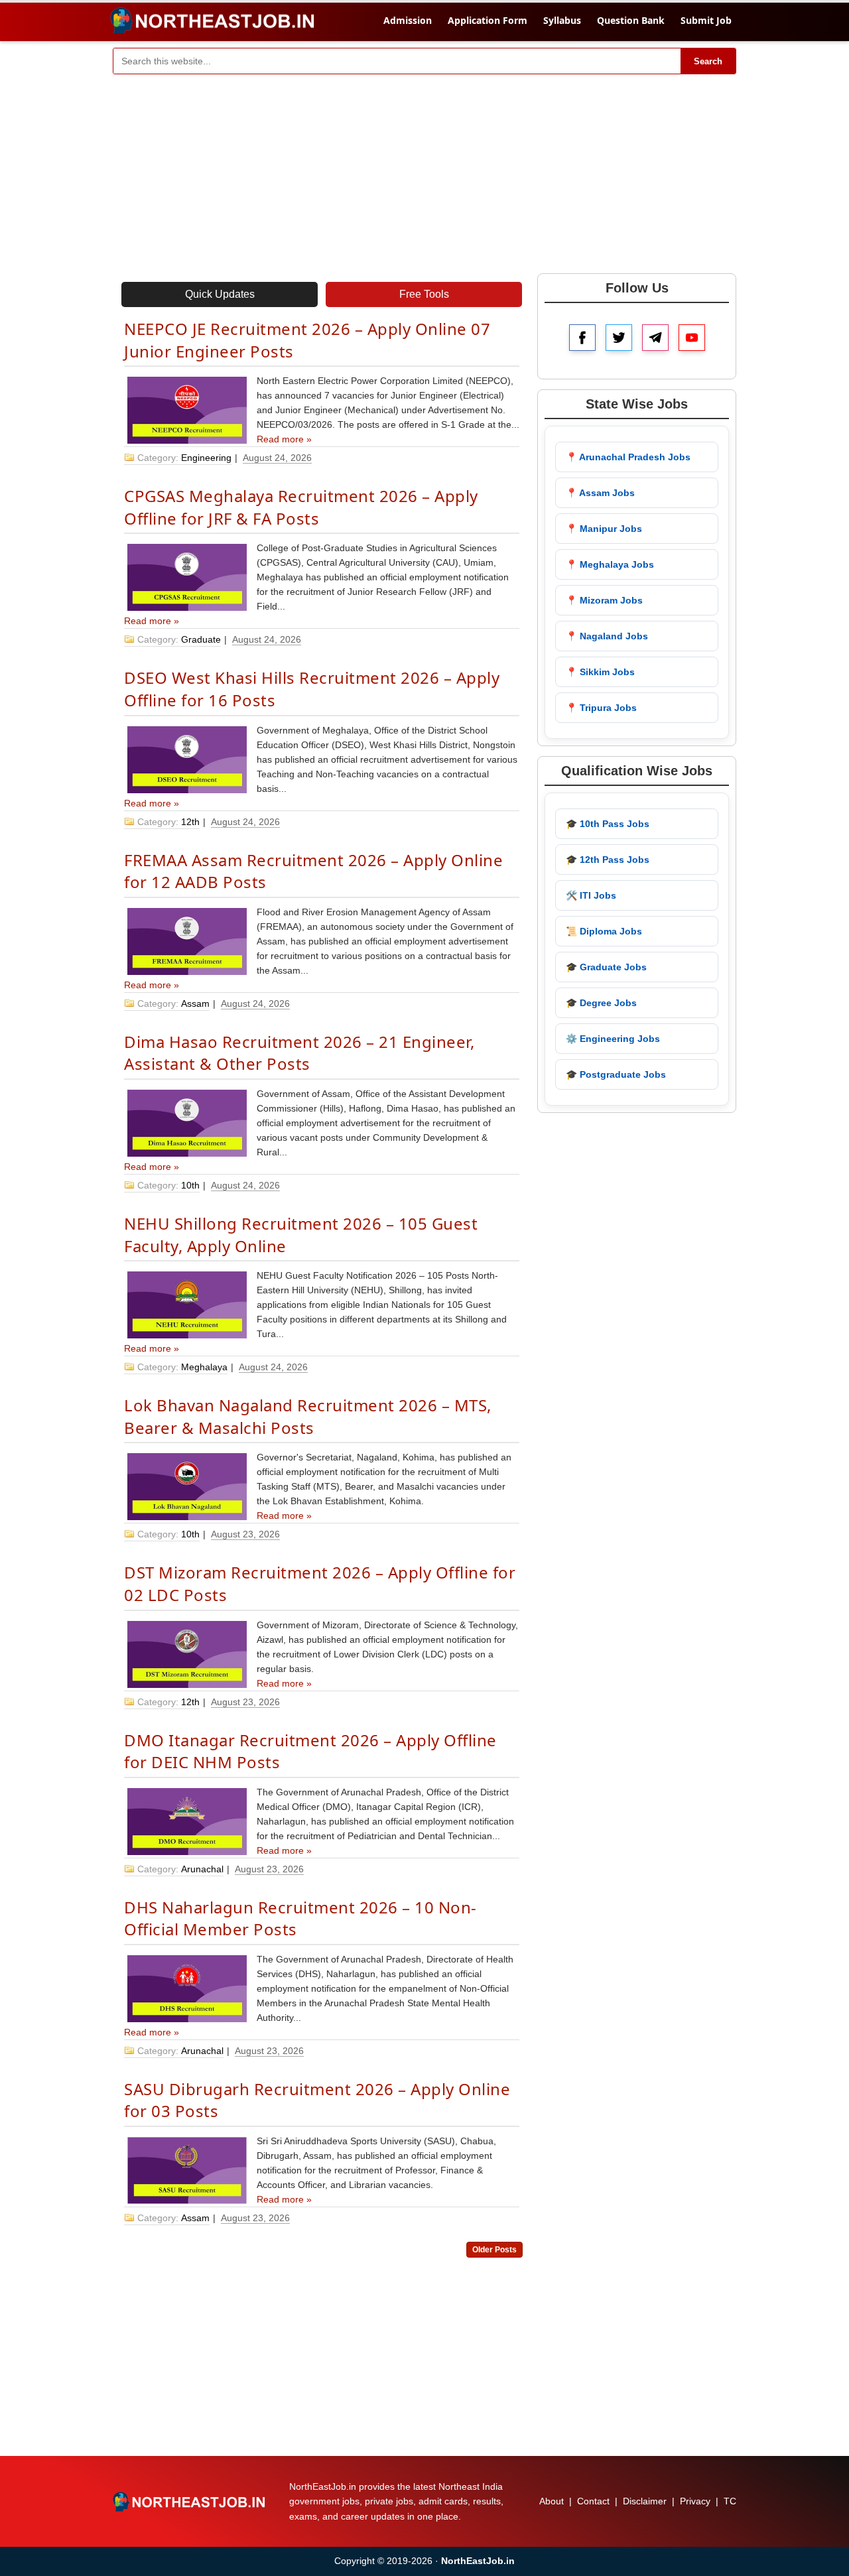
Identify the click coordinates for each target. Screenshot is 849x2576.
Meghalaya (204, 1367)
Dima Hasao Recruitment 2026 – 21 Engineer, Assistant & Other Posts (299, 1053)
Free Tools (424, 294)
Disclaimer (645, 2501)
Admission (408, 20)
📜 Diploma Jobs (604, 931)
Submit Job (706, 20)
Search (708, 61)
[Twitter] (619, 338)
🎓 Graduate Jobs (606, 967)
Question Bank (631, 20)
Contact (593, 2501)
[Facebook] (582, 338)
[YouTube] (692, 338)
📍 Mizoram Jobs (604, 600)
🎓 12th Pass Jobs (608, 860)
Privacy (695, 2501)
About (552, 2501)
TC (730, 2501)
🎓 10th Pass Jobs (608, 824)
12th (190, 822)
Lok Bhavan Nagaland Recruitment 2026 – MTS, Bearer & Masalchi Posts (308, 1416)
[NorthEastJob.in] (190, 2502)
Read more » (284, 439)
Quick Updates (220, 294)
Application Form (488, 20)
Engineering (206, 458)
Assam (195, 1003)
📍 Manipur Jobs (604, 529)
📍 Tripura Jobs (601, 708)
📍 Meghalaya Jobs (610, 564)
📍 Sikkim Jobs (600, 672)
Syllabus (562, 20)
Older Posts (494, 2250)
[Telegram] (655, 338)
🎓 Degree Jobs (601, 1003)
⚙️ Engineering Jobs (613, 1039)
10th (190, 1185)
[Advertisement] (424, 174)
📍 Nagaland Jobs (607, 636)
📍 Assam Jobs (600, 493)
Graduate (201, 639)
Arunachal (202, 1869)
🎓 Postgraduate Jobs (616, 1074)
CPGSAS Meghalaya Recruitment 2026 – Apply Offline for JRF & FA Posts (301, 507)
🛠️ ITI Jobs (591, 895)
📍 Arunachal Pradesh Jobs (628, 457)
